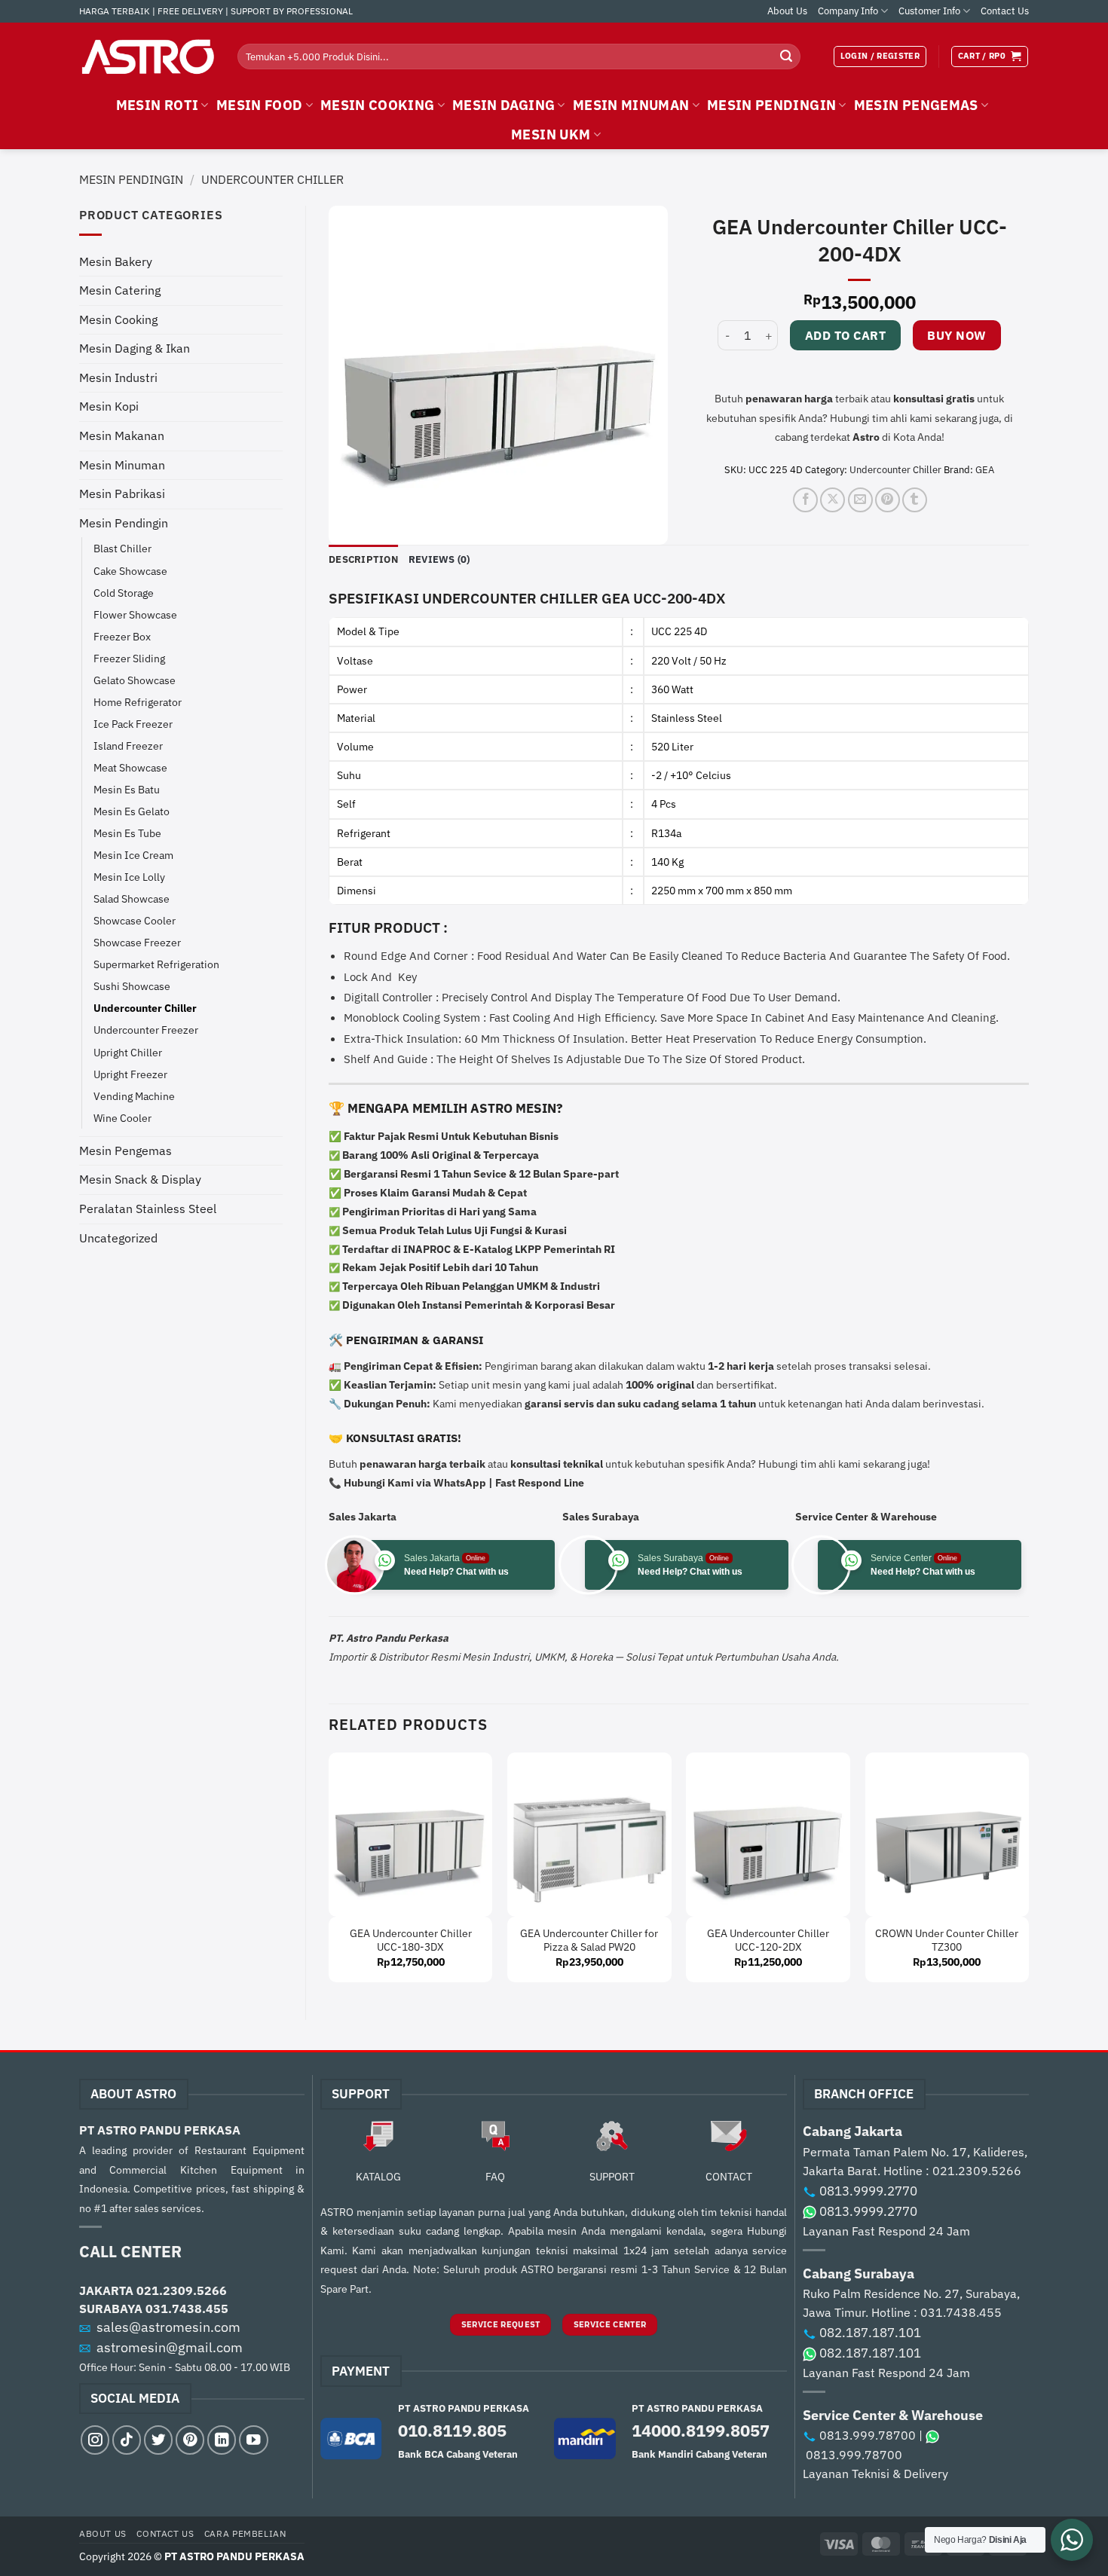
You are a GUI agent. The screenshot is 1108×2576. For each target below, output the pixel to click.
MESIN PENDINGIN (771, 105)
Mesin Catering (120, 290)
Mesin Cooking (118, 319)
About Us (787, 11)
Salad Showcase (132, 898)
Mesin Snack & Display (140, 1179)
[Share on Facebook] (805, 500)
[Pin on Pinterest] (888, 500)
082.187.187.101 (870, 2333)
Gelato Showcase (135, 680)
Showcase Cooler (135, 920)
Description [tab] (363, 559)
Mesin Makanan (122, 435)
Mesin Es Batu (127, 789)
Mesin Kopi (109, 406)
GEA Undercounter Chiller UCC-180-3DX (411, 1940)
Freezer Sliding (129, 658)
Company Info (848, 11)
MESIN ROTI (158, 105)
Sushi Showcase (132, 986)
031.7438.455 (187, 2309)
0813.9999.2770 (868, 2191)
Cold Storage (124, 593)
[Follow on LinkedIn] (222, 2440)
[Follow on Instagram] (95, 2440)
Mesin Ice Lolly (129, 877)
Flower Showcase (135, 614)
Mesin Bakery (116, 261)
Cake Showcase (130, 571)
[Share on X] (833, 500)
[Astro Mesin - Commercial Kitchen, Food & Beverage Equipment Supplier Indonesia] (147, 57)
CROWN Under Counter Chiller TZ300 (947, 1940)
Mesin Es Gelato (132, 811)
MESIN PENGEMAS (916, 105)
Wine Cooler (122, 1118)
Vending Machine (134, 1096)
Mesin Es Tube (127, 833)
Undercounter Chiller (272, 179)
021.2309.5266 (182, 2290)
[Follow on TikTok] (127, 2440)
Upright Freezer (130, 1074)
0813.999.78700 (868, 2435)
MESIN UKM (551, 134)
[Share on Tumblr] (915, 500)
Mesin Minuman (122, 465)
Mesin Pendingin (131, 179)
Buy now (956, 335)
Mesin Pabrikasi (122, 494)
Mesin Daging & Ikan (135, 348)
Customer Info (929, 11)
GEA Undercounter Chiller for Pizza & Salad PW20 (589, 1940)
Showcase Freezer (137, 942)
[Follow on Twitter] (158, 2440)
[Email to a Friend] (860, 500)
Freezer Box (122, 636)
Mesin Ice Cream (133, 855)
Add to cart (845, 335)
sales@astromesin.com (168, 2327)
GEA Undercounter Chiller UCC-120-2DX (768, 1940)
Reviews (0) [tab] (439, 559)
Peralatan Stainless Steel (148, 1209)
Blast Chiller (122, 548)
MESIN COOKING (378, 105)
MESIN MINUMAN (631, 105)
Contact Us (1005, 11)
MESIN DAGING (503, 105)
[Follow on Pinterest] (190, 2440)
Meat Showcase (130, 767)
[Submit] (786, 57)
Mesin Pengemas (125, 1150)
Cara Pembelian (245, 2533)
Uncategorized (118, 1238)
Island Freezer (128, 746)
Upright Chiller (128, 1052)
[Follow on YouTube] (253, 2440)
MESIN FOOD (260, 105)
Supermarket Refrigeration (156, 964)
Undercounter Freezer (146, 1030)
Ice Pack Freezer (133, 724)
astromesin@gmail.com (170, 2347)
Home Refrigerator (138, 702)
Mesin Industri (118, 377)
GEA (985, 470)
